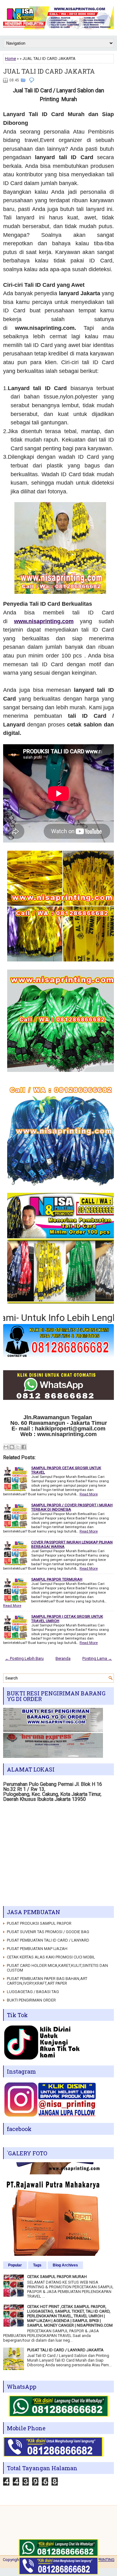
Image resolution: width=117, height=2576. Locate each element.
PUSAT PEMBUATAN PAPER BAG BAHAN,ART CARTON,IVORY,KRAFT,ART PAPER (47, 1981)
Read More (89, 1494)
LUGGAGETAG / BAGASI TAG (33, 1992)
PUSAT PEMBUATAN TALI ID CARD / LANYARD (48, 1940)
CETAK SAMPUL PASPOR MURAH (57, 2277)
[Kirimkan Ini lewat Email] (6, 1447)
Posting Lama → (97, 1658)
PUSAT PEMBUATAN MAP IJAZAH (37, 1949)
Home (10, 59)
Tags (37, 2265)
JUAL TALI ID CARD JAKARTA (49, 71)
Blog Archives (65, 2265)
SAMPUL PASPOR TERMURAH (57, 1579)
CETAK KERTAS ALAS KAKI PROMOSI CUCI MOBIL (51, 1957)
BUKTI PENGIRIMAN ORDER (31, 2000)
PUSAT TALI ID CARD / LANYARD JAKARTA (65, 2350)
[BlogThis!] (12, 1447)
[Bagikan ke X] (18, 1447)
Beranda (63, 1658)
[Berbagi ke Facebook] (24, 1447)
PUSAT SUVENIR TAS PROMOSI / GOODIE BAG (48, 1932)
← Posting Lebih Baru (24, 1658)
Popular (15, 2265)
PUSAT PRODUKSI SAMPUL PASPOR (39, 1923)
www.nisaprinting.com (44, 621)
